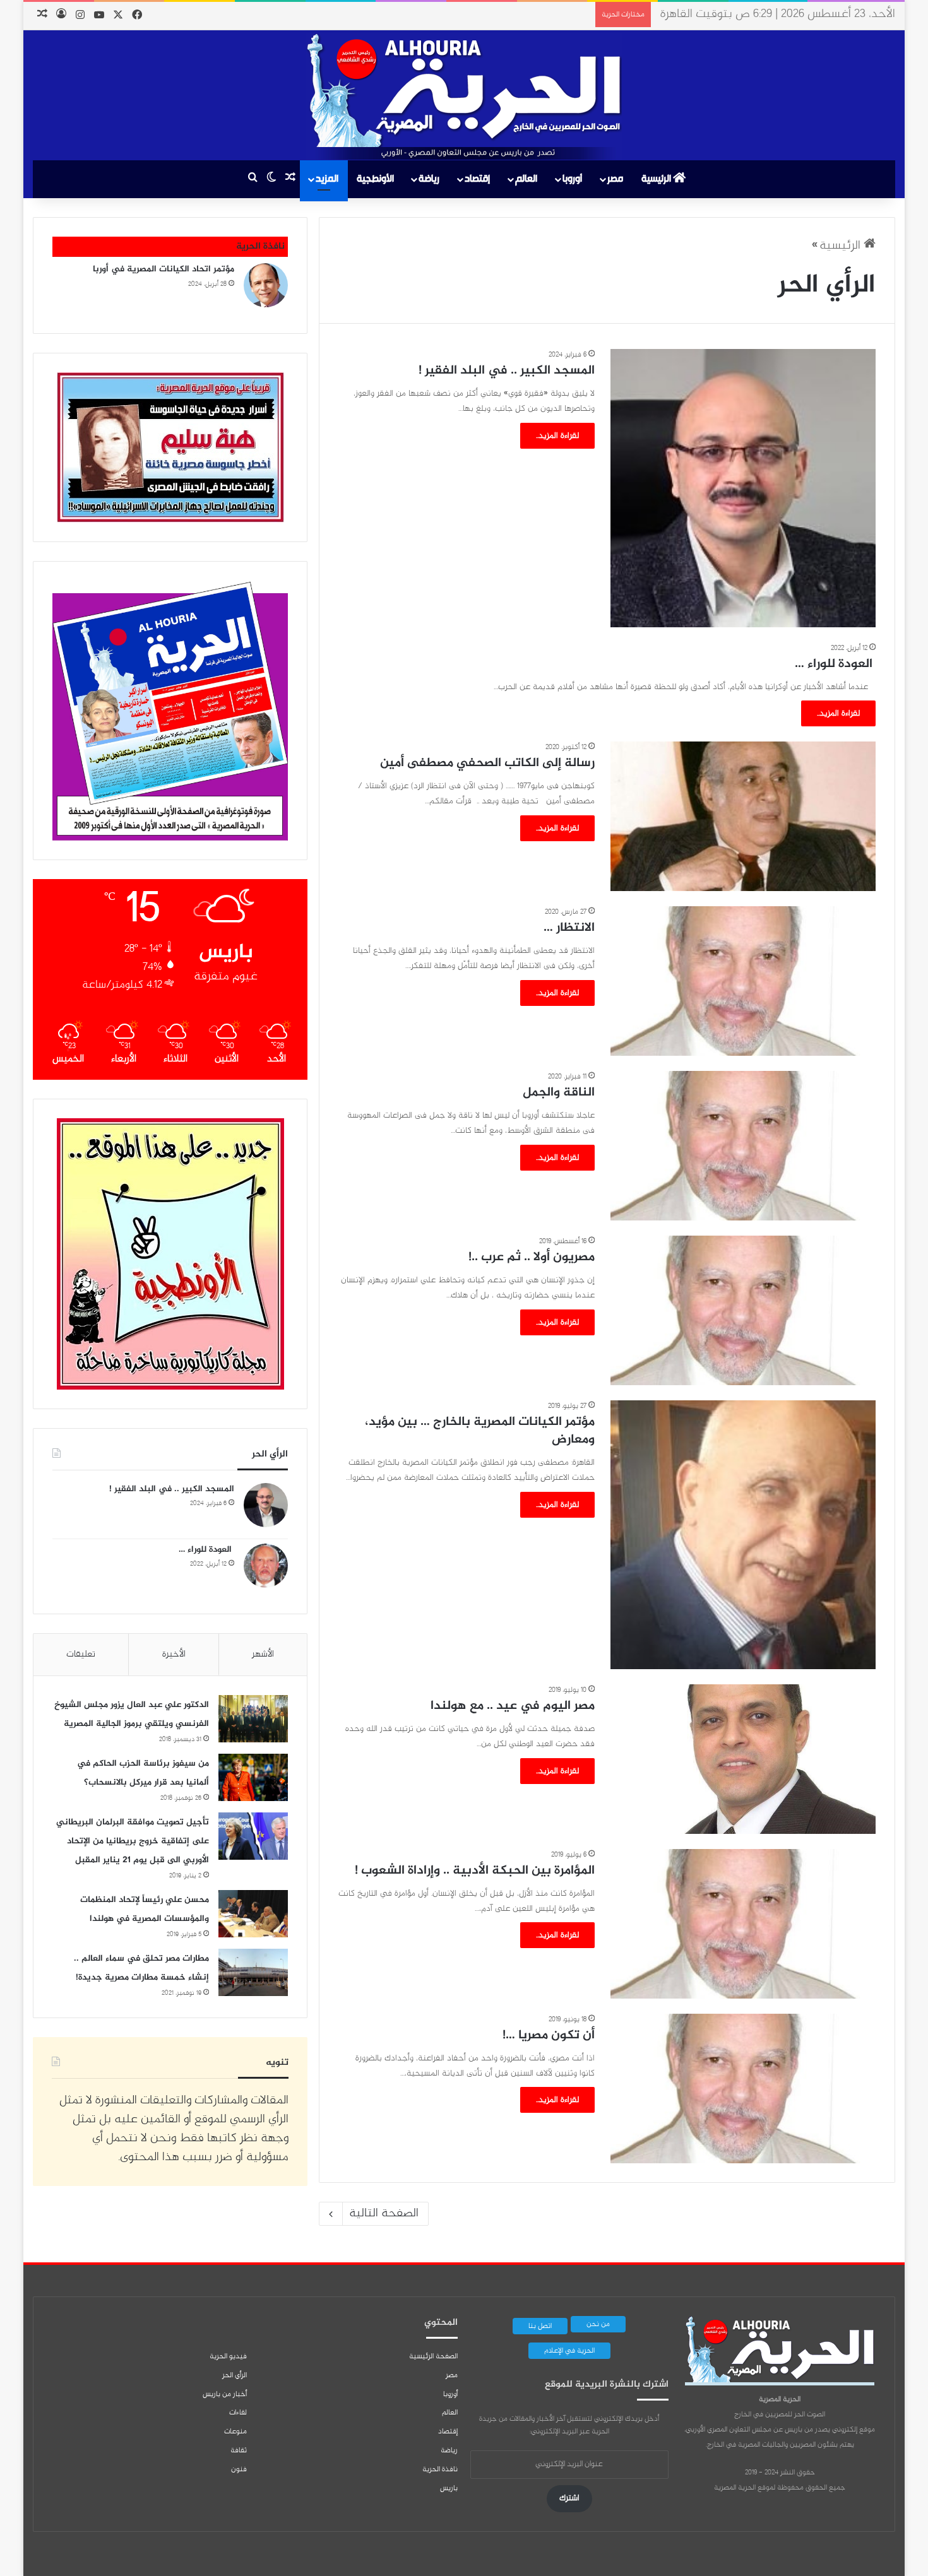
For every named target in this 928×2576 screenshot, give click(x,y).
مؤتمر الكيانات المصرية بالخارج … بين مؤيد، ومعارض (480, 1431)
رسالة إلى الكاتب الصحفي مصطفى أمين (487, 763)
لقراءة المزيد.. (557, 436)
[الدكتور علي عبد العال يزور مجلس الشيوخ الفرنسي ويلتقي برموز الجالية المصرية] (253, 1719)
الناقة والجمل (559, 1093)
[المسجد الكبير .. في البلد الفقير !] (743, 488)
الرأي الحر (235, 2375)
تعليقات (81, 1654)
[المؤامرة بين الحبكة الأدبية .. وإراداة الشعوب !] (743, 1924)
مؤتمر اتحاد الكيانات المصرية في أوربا (164, 269)
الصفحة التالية (384, 2213)
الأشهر (263, 1654)
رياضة (429, 179)
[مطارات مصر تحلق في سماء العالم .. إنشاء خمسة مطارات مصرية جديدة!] (253, 1972)
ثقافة (239, 2450)
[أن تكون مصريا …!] (743, 2089)
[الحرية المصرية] (464, 97)
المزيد (327, 179)
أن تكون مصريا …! (549, 2035)
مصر (615, 179)
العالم (526, 179)
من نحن (598, 2324)
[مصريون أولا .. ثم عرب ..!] (743, 1310)
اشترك (569, 2498)
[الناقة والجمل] (743, 1146)
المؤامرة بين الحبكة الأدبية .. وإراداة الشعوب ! (475, 1871)
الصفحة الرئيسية (433, 2356)
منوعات (235, 2431)
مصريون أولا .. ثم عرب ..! (532, 1257)
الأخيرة (174, 1654)
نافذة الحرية (440, 2469)
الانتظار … (569, 928)
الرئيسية (657, 179)
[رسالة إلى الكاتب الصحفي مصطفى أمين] (743, 816)
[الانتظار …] (743, 981)
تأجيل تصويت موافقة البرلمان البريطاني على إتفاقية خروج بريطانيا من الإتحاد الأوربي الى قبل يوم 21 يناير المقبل (133, 1841)
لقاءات (238, 2413)
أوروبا (572, 179)
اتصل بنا (540, 2326)
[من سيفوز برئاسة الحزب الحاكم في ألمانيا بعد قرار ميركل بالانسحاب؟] (253, 1777)
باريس (449, 2488)
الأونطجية (375, 179)
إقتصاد (477, 179)
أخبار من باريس (225, 2394)
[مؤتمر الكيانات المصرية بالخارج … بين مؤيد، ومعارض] (743, 1535)
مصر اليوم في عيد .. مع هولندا (513, 1706)
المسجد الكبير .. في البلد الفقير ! (507, 371)
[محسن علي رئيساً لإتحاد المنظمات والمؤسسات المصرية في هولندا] (253, 1914)
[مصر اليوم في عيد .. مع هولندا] (743, 1759)
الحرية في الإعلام (569, 2351)
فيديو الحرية (228, 2356)
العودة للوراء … (835, 664)
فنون (239, 2469)
